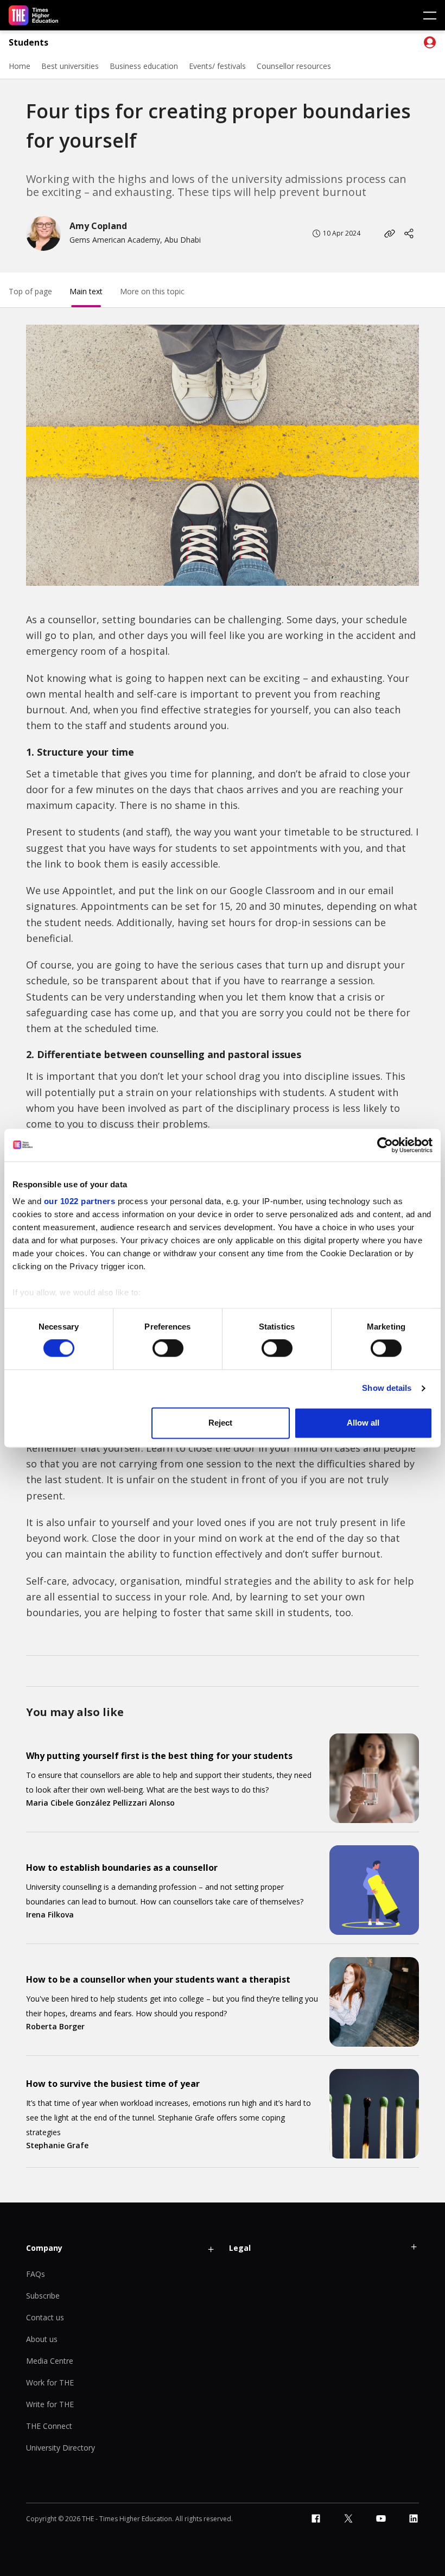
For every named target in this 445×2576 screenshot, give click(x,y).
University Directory (61, 2448)
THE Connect (49, 2426)
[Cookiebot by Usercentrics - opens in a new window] (385, 1145)
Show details (387, 1388)
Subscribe (43, 2296)
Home (20, 66)
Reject (220, 1423)
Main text (86, 291)
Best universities (70, 66)
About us (42, 2339)
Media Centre (50, 2361)
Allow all (363, 1423)
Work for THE (50, 2382)
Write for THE (50, 2404)
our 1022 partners (80, 1201)
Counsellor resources (294, 66)
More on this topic (152, 291)
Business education (144, 66)
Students (28, 43)
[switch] (168, 1349)
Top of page (30, 291)
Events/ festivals (217, 66)
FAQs (36, 2274)
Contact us (45, 2317)
